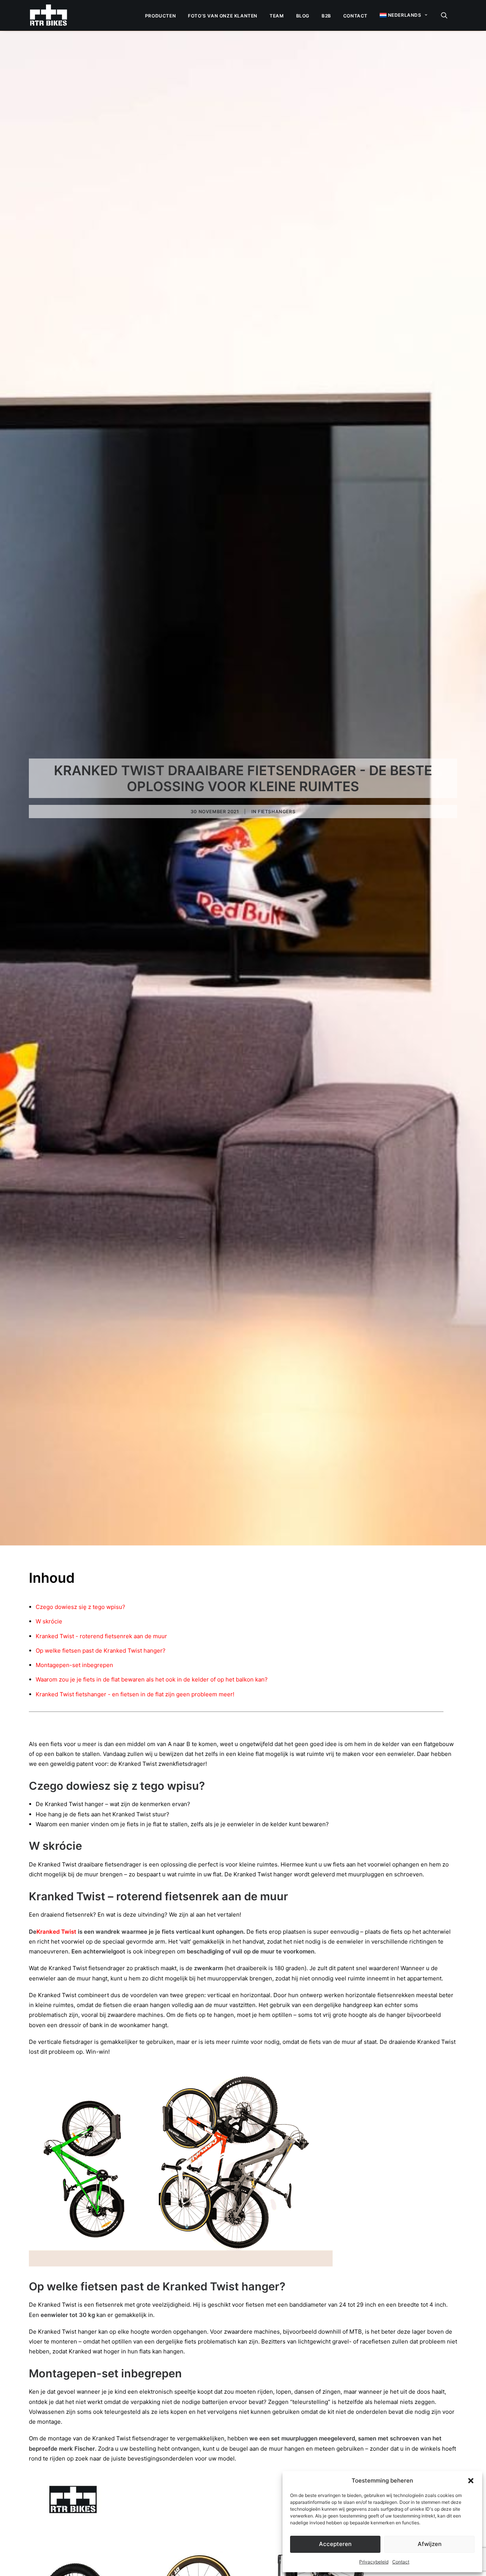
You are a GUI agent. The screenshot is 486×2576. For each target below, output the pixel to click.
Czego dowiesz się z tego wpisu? (80, 1607)
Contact (401, 2562)
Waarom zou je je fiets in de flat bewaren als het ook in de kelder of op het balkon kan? (152, 1679)
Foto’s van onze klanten (223, 16)
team (277, 16)
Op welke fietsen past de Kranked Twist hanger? (101, 1651)
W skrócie (49, 1621)
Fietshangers (277, 812)
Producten (160, 16)
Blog (303, 16)
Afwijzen (430, 2544)
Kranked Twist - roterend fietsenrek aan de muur (101, 1636)
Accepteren (335, 2544)
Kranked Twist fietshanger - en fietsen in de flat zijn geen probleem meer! (135, 1694)
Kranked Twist (56, 1932)
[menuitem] (160, 16)
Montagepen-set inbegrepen (74, 1665)
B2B (326, 16)
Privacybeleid (374, 2562)
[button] (471, 2481)
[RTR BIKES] (48, 15)
